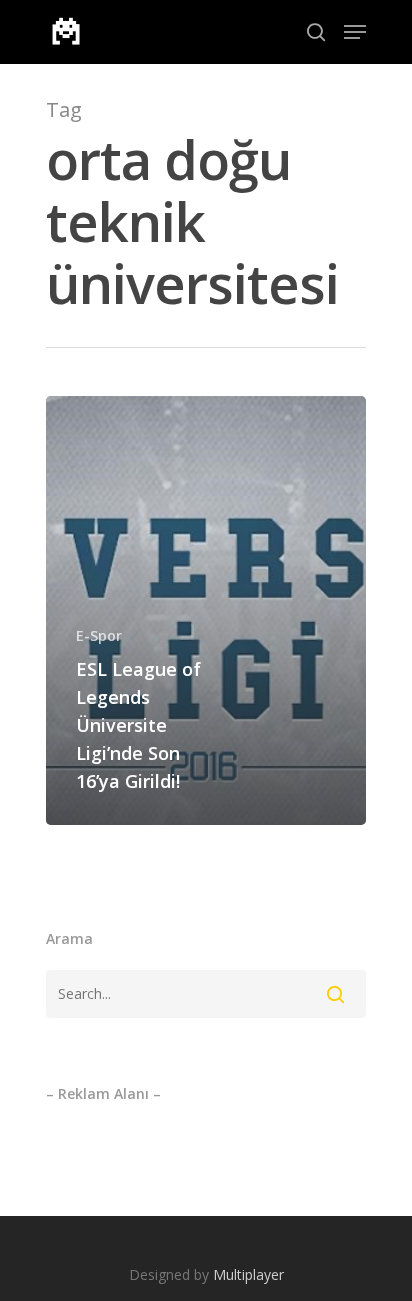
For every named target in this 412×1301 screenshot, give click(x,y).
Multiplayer (248, 1274)
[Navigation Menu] (355, 32)
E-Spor (99, 635)
